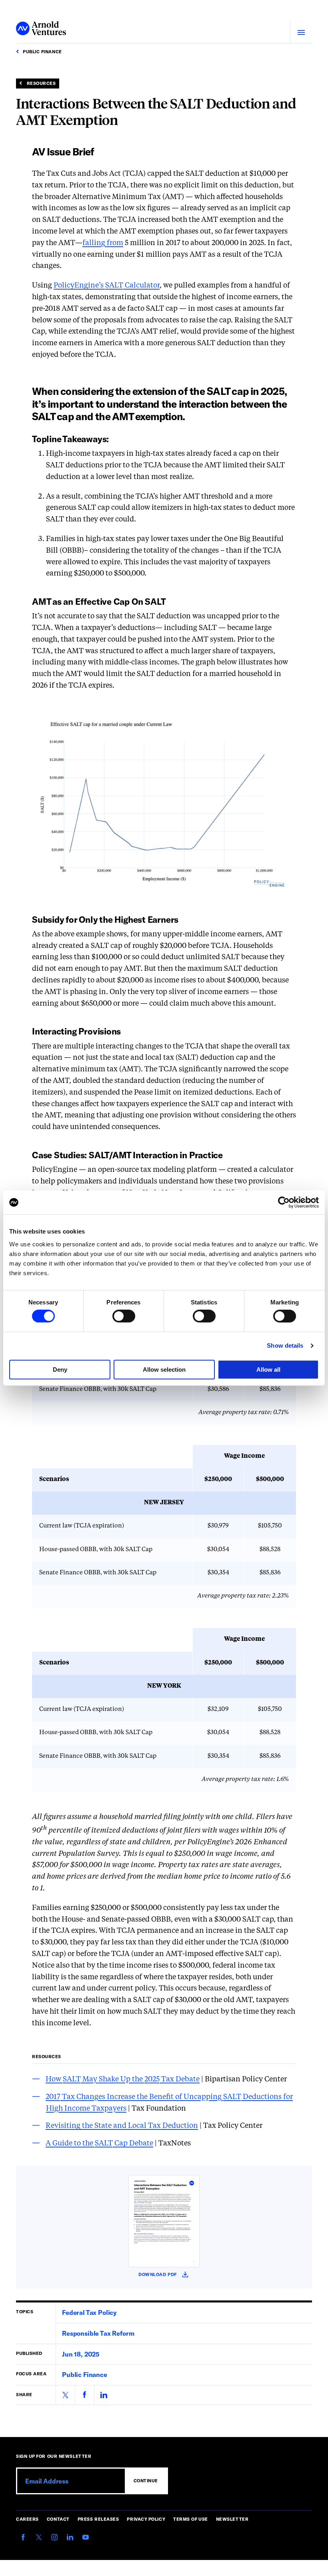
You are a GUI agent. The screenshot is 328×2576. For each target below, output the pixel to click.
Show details (285, 1345)
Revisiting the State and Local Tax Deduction (122, 2126)
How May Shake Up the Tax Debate (123, 2079)
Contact (58, 2519)
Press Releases (98, 2519)
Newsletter (232, 2519)
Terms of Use (191, 2519)
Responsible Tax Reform (98, 2333)
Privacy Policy (146, 2519)
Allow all (268, 1370)
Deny (60, 1370)
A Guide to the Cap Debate (99, 2143)
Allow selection (164, 1370)
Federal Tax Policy (89, 2312)
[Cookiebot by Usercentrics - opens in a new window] (284, 1202)
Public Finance (85, 2374)
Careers (27, 2519)
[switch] (124, 1316)
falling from (103, 243)
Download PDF (164, 2275)
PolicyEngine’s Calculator (107, 286)
